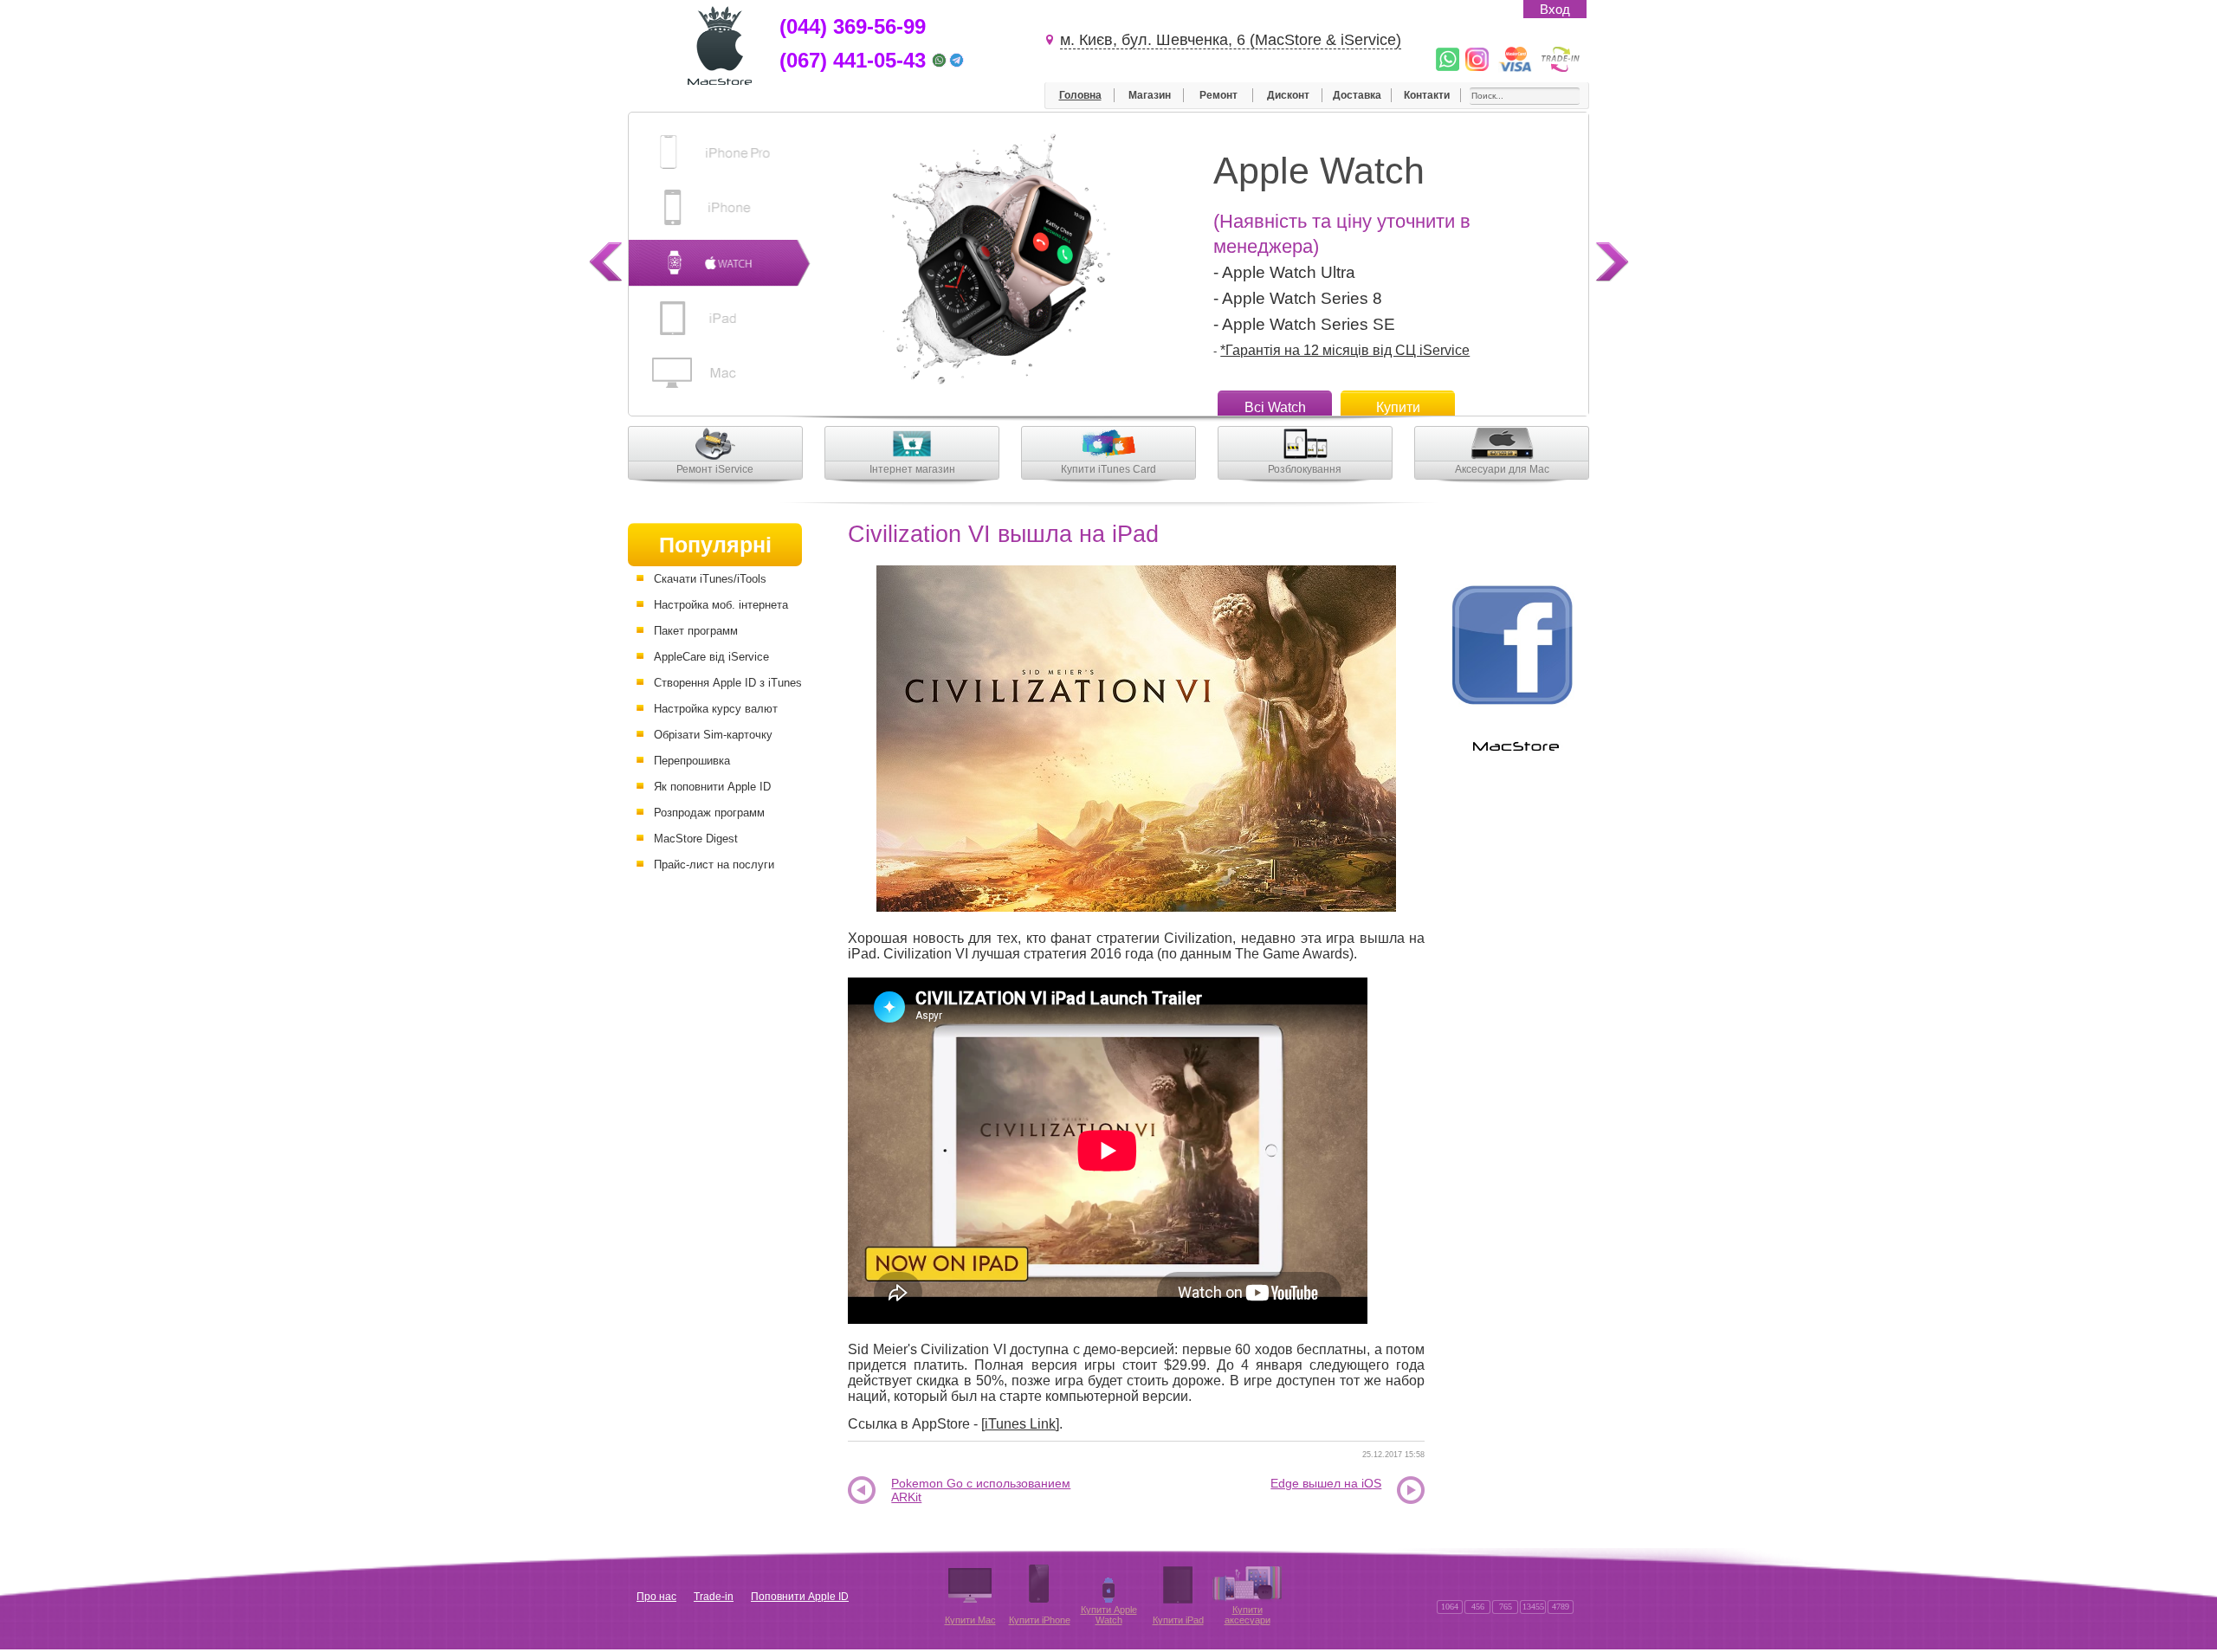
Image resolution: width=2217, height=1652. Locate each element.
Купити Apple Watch (1109, 1615)
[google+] (1449, 1590)
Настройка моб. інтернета (721, 605)
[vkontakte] (1477, 1590)
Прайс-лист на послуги (714, 865)
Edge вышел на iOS (1326, 1483)
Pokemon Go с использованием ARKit (981, 1491)
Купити (1398, 407)
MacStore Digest (696, 839)
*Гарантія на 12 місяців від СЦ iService (1345, 350)
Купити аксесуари (1247, 1615)
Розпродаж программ (709, 813)
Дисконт (1288, 95)
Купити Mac (970, 1620)
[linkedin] (1504, 1590)
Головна (1080, 95)
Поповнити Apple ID (800, 1597)
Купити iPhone (1040, 1620)
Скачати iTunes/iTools (710, 579)
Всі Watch (1275, 407)
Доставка (1357, 95)
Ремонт (1218, 95)
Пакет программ (696, 631)
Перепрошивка (692, 761)
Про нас (656, 1597)
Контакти (1427, 95)
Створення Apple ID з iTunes (728, 683)
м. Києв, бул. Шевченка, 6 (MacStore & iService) (1231, 40)
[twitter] (1532, 1590)
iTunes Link (1020, 1424)
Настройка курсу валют (716, 709)
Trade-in (714, 1597)
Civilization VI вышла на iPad (1003, 534)
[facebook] (1560, 1590)
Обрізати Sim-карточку (713, 735)
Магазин (1150, 95)
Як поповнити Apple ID (712, 787)
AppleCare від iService (711, 657)
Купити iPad (1178, 1620)
